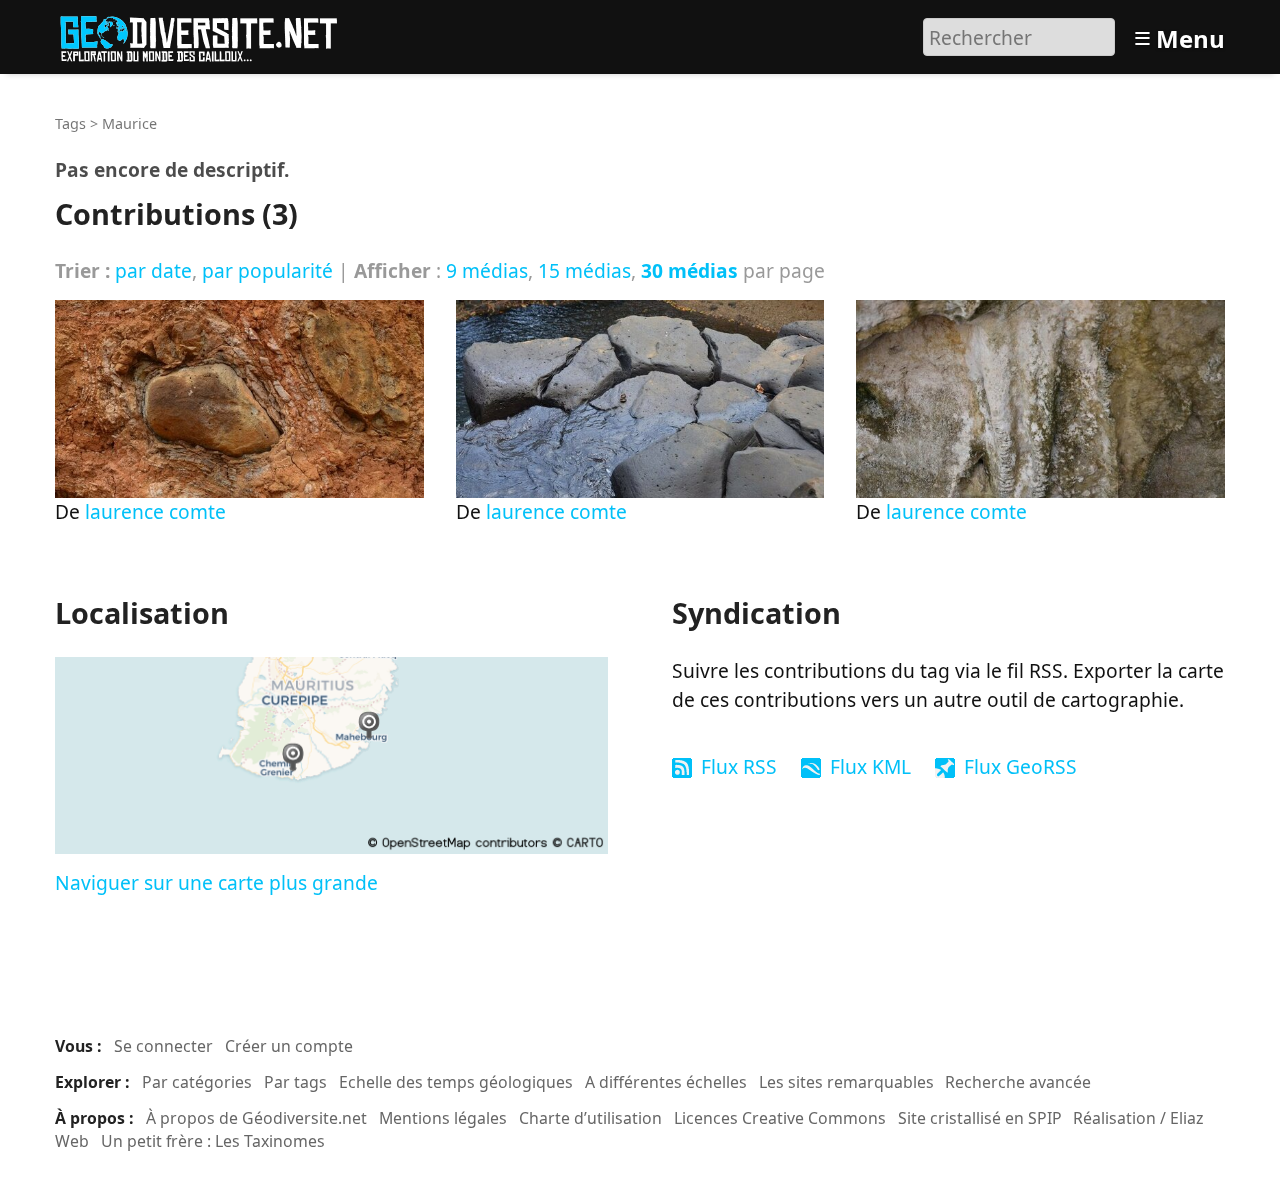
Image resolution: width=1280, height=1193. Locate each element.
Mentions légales (443, 1118)
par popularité (267, 270)
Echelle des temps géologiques (456, 1082)
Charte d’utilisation (590, 1118)
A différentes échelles (666, 1082)
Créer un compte (289, 1046)
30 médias (689, 270)
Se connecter (163, 1046)
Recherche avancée (1018, 1082)
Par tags (295, 1082)
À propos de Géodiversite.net (256, 1118)
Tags (70, 123)
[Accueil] (207, 34)
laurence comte (155, 511)
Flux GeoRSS (1020, 766)
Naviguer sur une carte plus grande (216, 882)
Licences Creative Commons (780, 1118)
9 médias (487, 270)
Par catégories (197, 1082)
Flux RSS (739, 766)
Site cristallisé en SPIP (980, 1118)
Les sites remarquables (846, 1082)
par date (153, 270)
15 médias (584, 270)
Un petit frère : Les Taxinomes (213, 1141)
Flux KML (870, 766)
